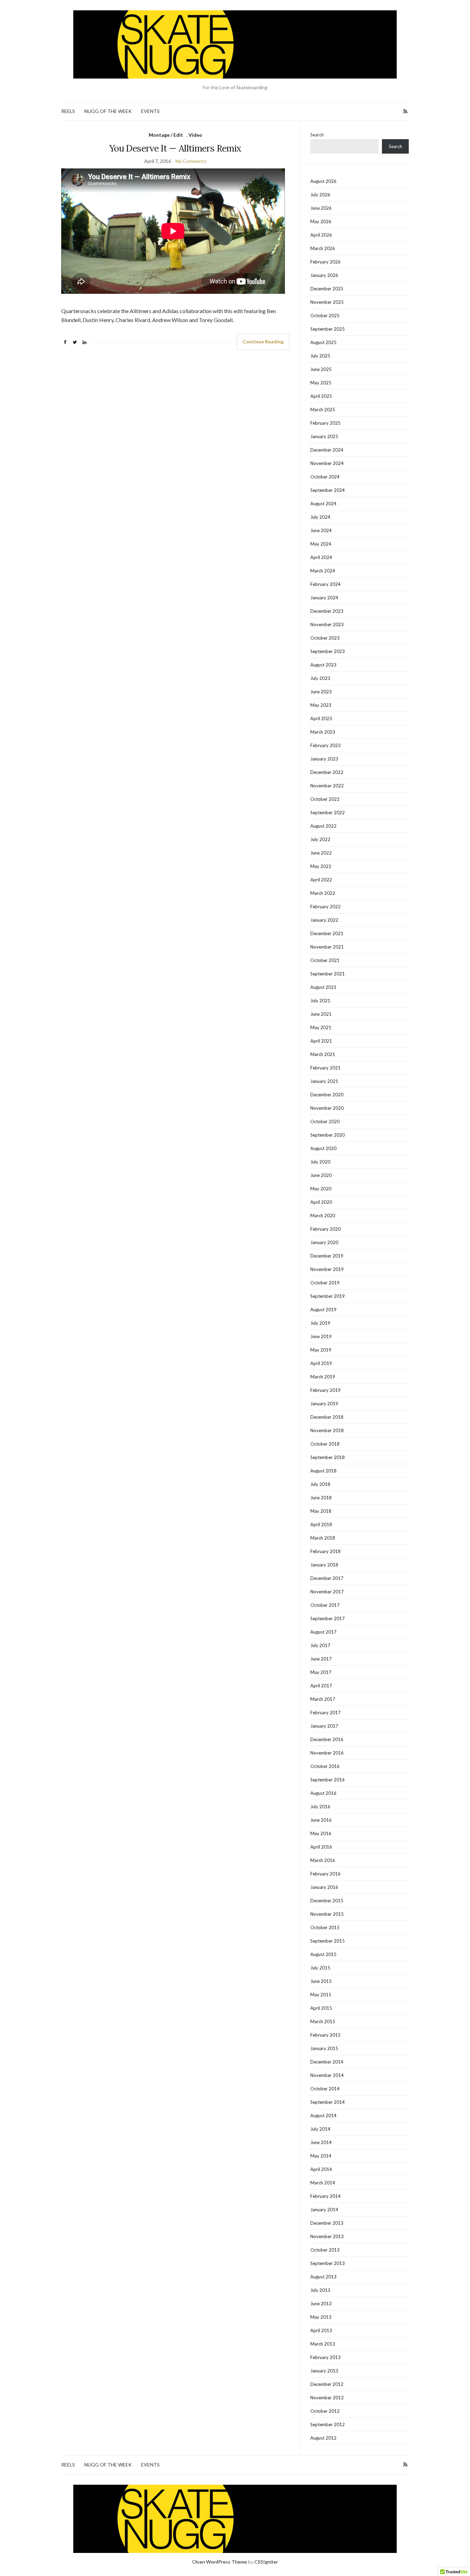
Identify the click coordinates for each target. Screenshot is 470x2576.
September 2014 (328, 2102)
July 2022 (320, 839)
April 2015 (321, 2008)
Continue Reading (263, 342)
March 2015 (323, 2021)
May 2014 (321, 2156)
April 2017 (321, 1686)
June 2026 (321, 208)
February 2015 (325, 2035)
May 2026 (321, 221)
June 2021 (321, 1014)
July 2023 (320, 678)
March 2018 (323, 1538)
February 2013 (325, 2357)
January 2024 (324, 598)
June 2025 (321, 369)
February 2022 (325, 907)
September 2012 (328, 2424)
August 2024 (323, 504)
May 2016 (321, 1833)
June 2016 (321, 1820)
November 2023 (327, 624)
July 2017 (320, 1645)
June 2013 (321, 2304)
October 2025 (325, 315)
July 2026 (320, 195)
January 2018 (324, 1565)
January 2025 (324, 436)
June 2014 (321, 2142)
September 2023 (328, 651)
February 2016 (325, 1874)
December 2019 (327, 1256)
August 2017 (323, 1632)
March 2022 (323, 893)
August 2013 (323, 2277)
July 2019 (320, 1323)
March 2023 (323, 732)
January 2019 (324, 1404)
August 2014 (323, 2115)
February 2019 (325, 1390)
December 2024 (327, 450)
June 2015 (321, 1981)
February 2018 (325, 1551)
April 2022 (321, 880)
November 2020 (327, 1108)
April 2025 (321, 396)
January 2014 (324, 2210)
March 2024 (323, 571)
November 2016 (327, 1753)
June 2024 (321, 530)
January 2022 (324, 920)
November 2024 (327, 463)
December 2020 (327, 1095)
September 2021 (328, 974)
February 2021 (325, 1068)
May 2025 (321, 383)
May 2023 (321, 705)
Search (317, 135)
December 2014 (327, 2062)
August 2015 (323, 1954)
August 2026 (323, 181)
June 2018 (321, 1498)
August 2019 (323, 1310)
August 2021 (323, 987)
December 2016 (327, 1739)
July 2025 (320, 356)
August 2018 (323, 1471)
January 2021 (324, 1081)
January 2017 (324, 1726)
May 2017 (321, 1672)
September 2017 (328, 1618)
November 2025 (327, 302)
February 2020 (325, 1229)
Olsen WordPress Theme (220, 2562)
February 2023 (325, 745)
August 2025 (323, 342)
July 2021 (320, 1001)
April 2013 (321, 2330)
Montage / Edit (166, 135)
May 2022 (321, 866)
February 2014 (325, 2196)
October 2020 (325, 1121)
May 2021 (321, 1027)
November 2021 (327, 947)
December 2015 (327, 1901)
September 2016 (328, 1780)
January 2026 (324, 275)
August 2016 (323, 1793)
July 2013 (320, 2290)
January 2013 (324, 2371)
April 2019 (321, 1363)
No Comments (191, 161)
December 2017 (327, 1578)
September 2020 (328, 1135)
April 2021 (321, 1041)
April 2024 (321, 557)
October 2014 (325, 2089)
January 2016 (324, 1887)
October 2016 (325, 1766)
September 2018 (328, 1457)
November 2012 (327, 2398)
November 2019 (327, 1269)
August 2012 (323, 2438)
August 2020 (323, 1148)
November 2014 (327, 2075)
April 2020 (321, 1202)
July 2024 (320, 517)
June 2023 (321, 692)
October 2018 (325, 1444)
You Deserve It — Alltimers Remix (175, 148)
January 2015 (324, 2048)
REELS (68, 111)
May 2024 (321, 544)
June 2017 (321, 1659)
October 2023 (325, 638)
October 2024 (325, 477)
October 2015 (325, 1927)
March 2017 (323, 1699)
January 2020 (324, 1242)
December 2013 (327, 2223)
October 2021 (325, 960)
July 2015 (320, 1968)
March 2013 (323, 2344)
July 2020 (320, 1162)
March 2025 (323, 410)
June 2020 (321, 1175)
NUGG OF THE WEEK (108, 111)
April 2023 (321, 718)
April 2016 (321, 1847)
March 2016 (323, 1860)
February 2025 (325, 423)
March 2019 (323, 1377)
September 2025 (328, 329)
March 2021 (323, 1054)
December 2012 (327, 2384)
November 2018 (327, 1430)
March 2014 (323, 2183)
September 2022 (328, 813)
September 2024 (328, 490)
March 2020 (323, 1215)
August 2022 (323, 826)
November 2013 (327, 2236)
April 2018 (321, 1524)
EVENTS (150, 111)
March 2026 (323, 248)
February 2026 (325, 262)
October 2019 (325, 1283)
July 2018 (320, 1484)
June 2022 (321, 853)
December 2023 (327, 611)
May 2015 (321, 1995)
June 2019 (321, 1336)
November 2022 (327, 786)
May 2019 (321, 1350)
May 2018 (321, 1511)
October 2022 (325, 799)
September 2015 (328, 1941)
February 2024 (325, 584)
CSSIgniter (266, 2562)
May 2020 (321, 1189)
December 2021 (327, 933)
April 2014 (321, 2169)
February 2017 (325, 1713)
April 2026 (321, 235)
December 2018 (327, 1417)
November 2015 (327, 1914)
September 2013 (328, 2263)
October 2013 (325, 2250)
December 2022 (327, 772)
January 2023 (324, 759)
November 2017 (327, 1592)
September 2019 (328, 1296)
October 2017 (325, 1605)
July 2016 (320, 1807)
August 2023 (323, 665)
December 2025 (327, 289)
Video (195, 135)
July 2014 (320, 2129)
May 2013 (321, 2317)
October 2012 (325, 2411)
